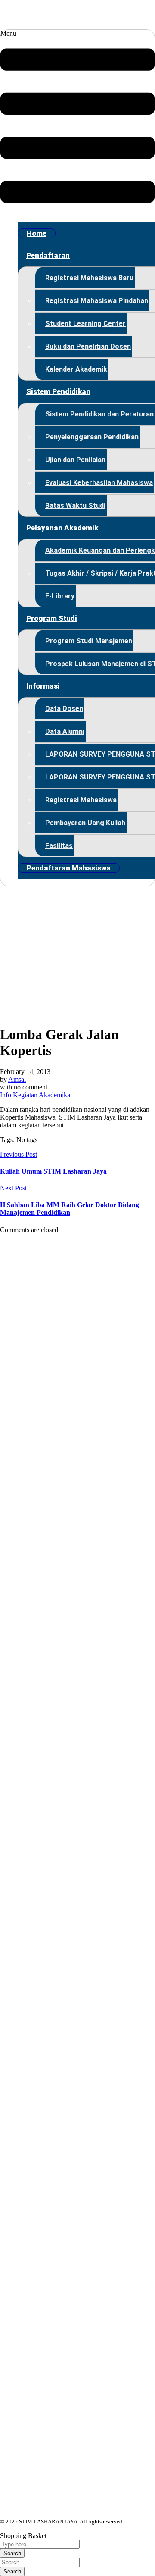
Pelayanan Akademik (62, 528)
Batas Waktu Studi (75, 505)
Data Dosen (64, 709)
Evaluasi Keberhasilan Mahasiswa (99, 483)
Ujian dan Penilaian (75, 460)
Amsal (17, 1079)
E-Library (60, 596)
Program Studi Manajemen (89, 641)
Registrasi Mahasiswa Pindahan (97, 301)
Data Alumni (65, 731)
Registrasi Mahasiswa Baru (89, 278)
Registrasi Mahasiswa (81, 800)
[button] (77, 123)
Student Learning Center (85, 324)
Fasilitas (59, 846)
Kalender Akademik (76, 369)
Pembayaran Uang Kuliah (85, 823)
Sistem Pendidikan (58, 391)
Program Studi (52, 618)
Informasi (43, 686)
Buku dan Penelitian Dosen (88, 346)
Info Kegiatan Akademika (35, 1095)
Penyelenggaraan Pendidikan (92, 437)
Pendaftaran (48, 255)
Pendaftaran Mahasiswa (69, 868)
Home (37, 233)
